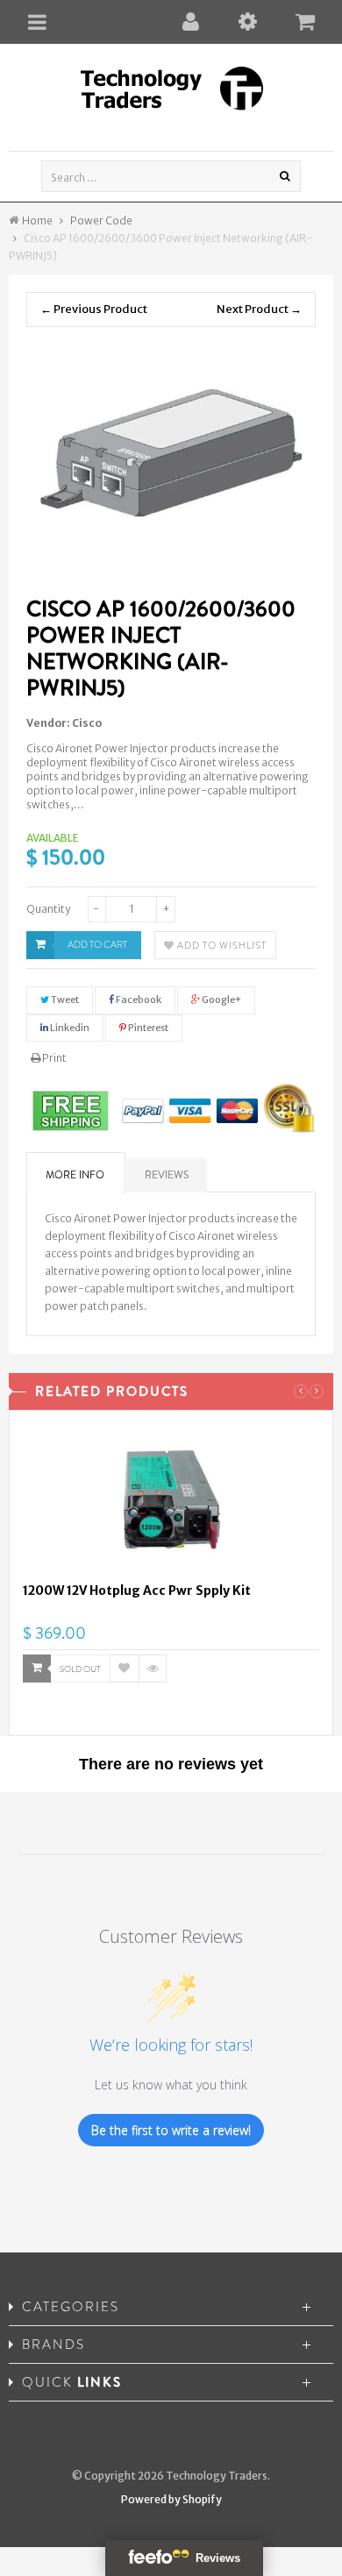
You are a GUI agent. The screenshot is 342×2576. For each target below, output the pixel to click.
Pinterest (147, 1028)
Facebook (138, 1000)
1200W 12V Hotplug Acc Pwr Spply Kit (137, 1590)
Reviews (167, 1175)
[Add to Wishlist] (125, 1669)
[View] (153, 1669)
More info (75, 1175)
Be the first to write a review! (171, 2130)
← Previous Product (94, 309)
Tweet (64, 1000)
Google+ (221, 1000)
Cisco (87, 723)
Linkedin (69, 1028)
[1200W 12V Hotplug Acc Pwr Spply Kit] (171, 1503)
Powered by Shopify (171, 2499)
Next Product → (259, 309)
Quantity (48, 909)
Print (53, 1058)
